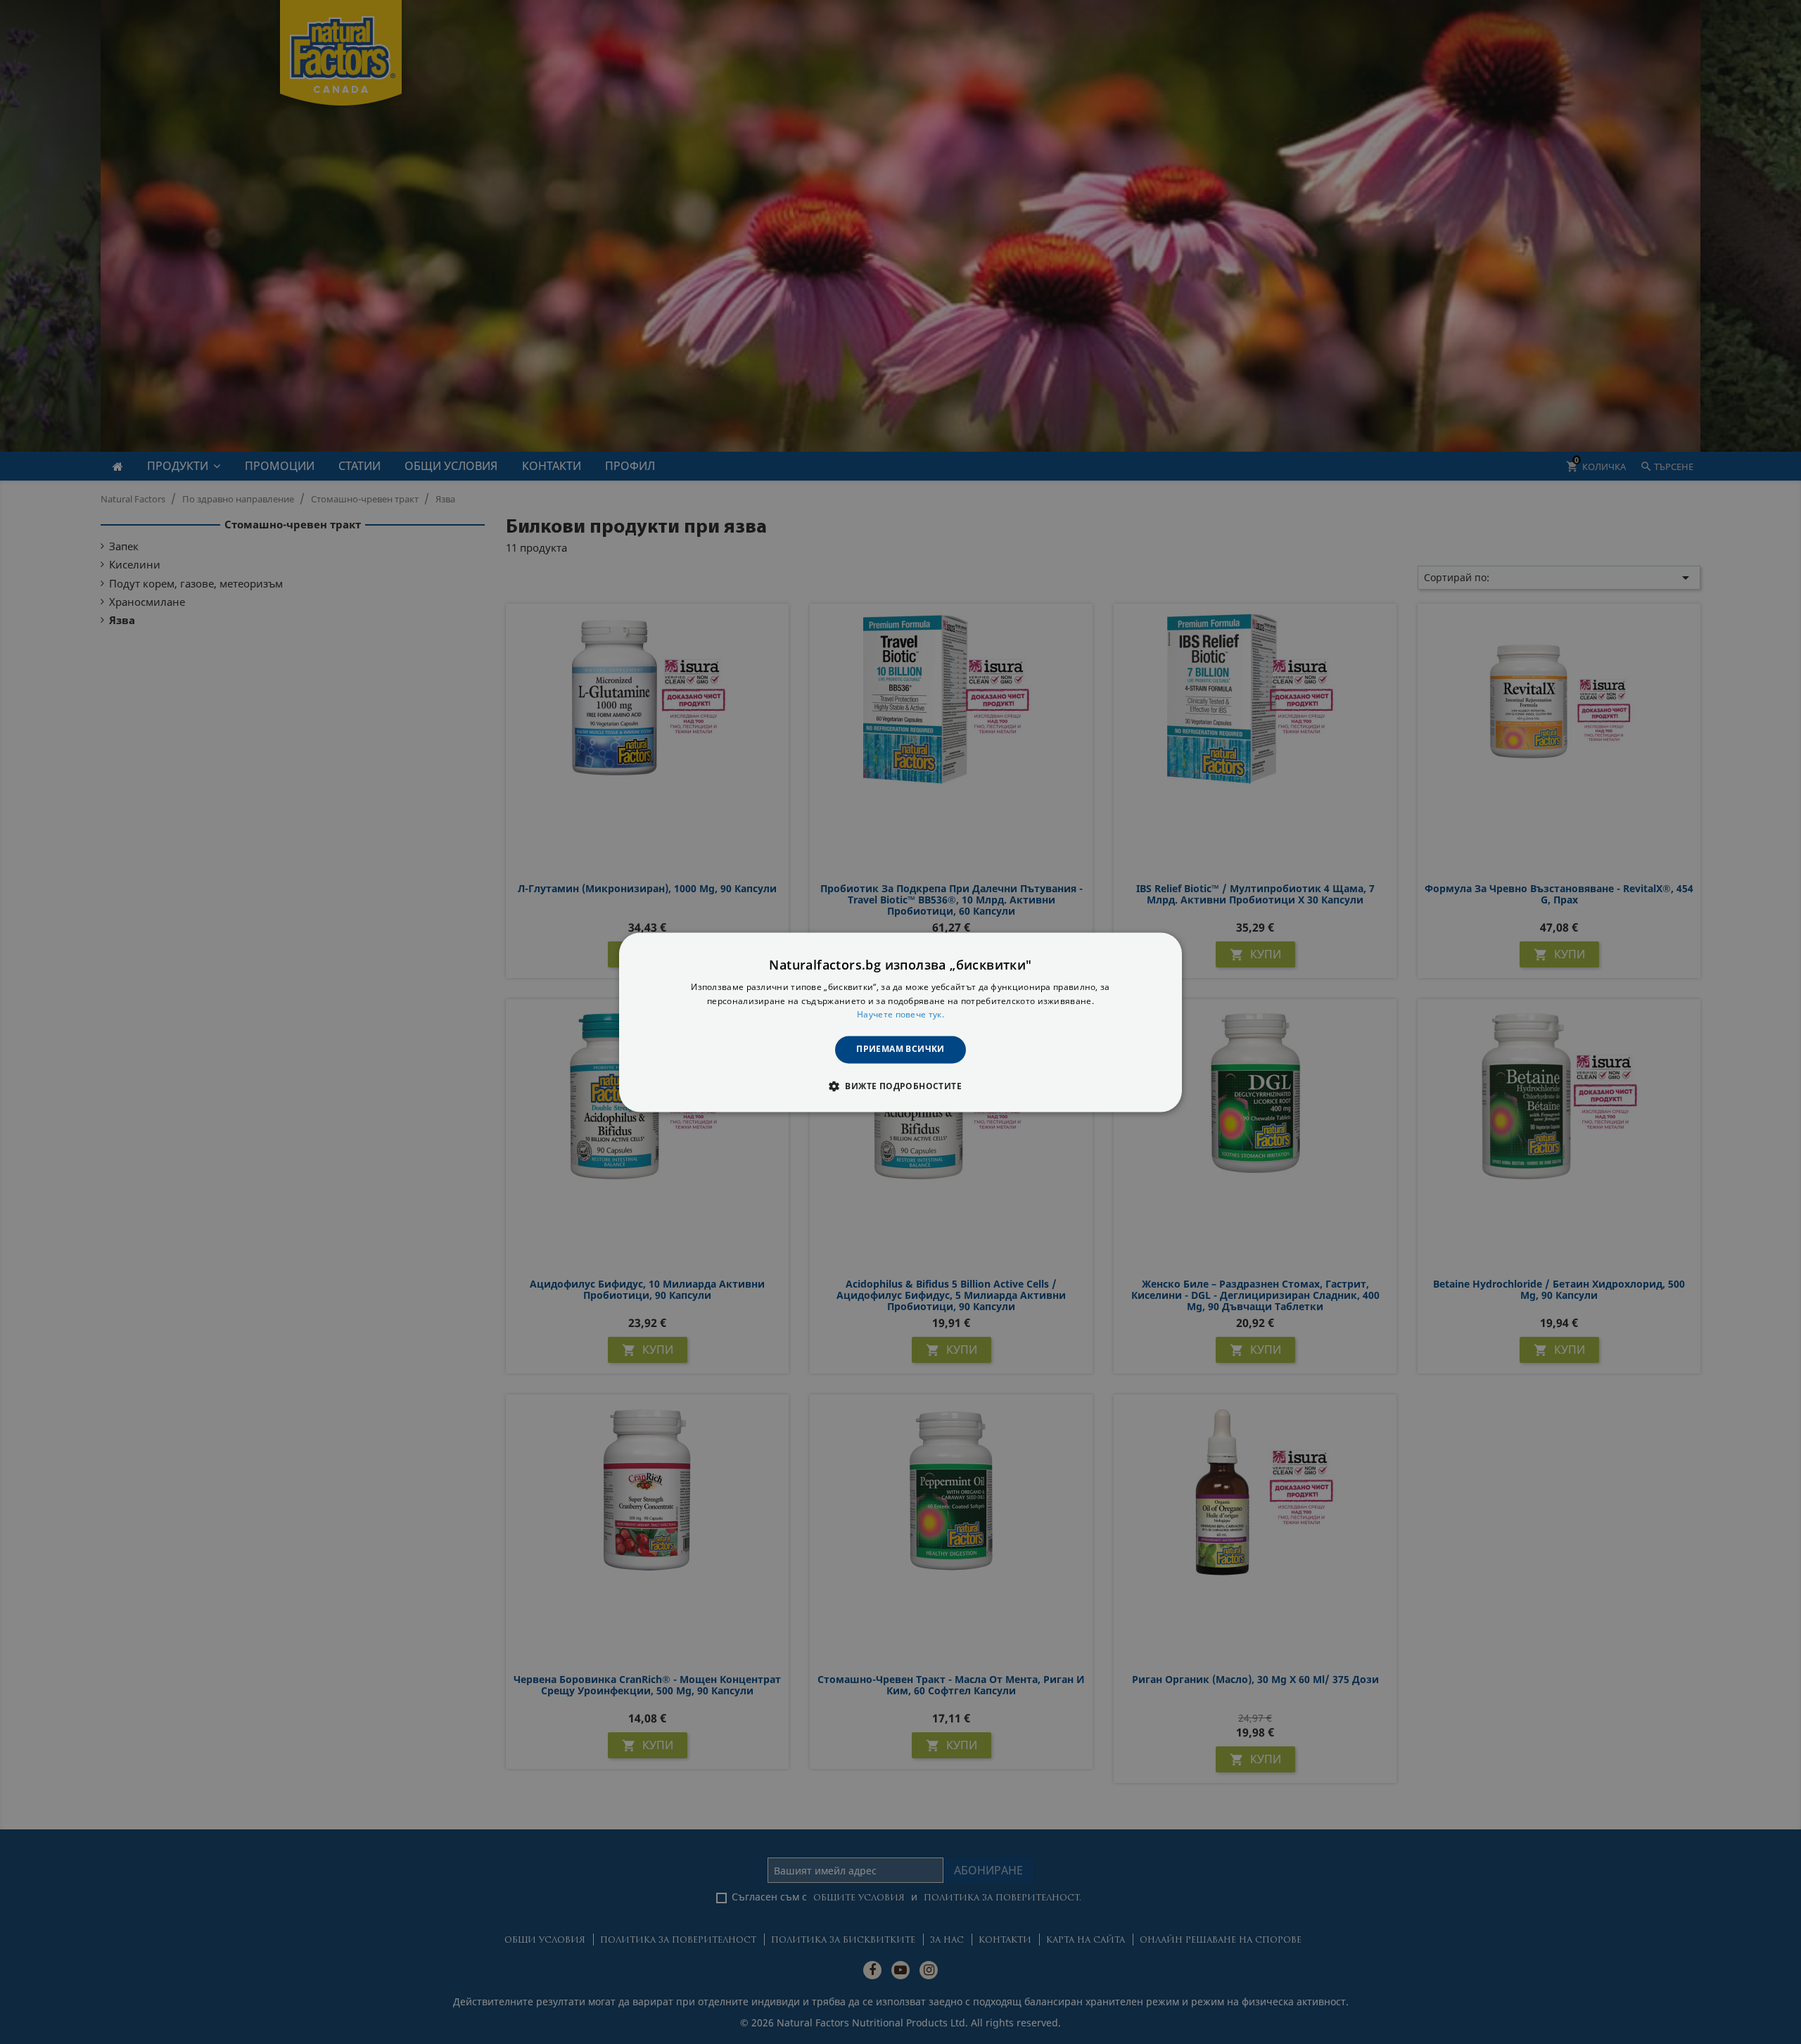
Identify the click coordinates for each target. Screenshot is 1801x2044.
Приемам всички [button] (900, 1049)
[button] (900, 1086)
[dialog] (900, 1022)
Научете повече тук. (900, 1015)
